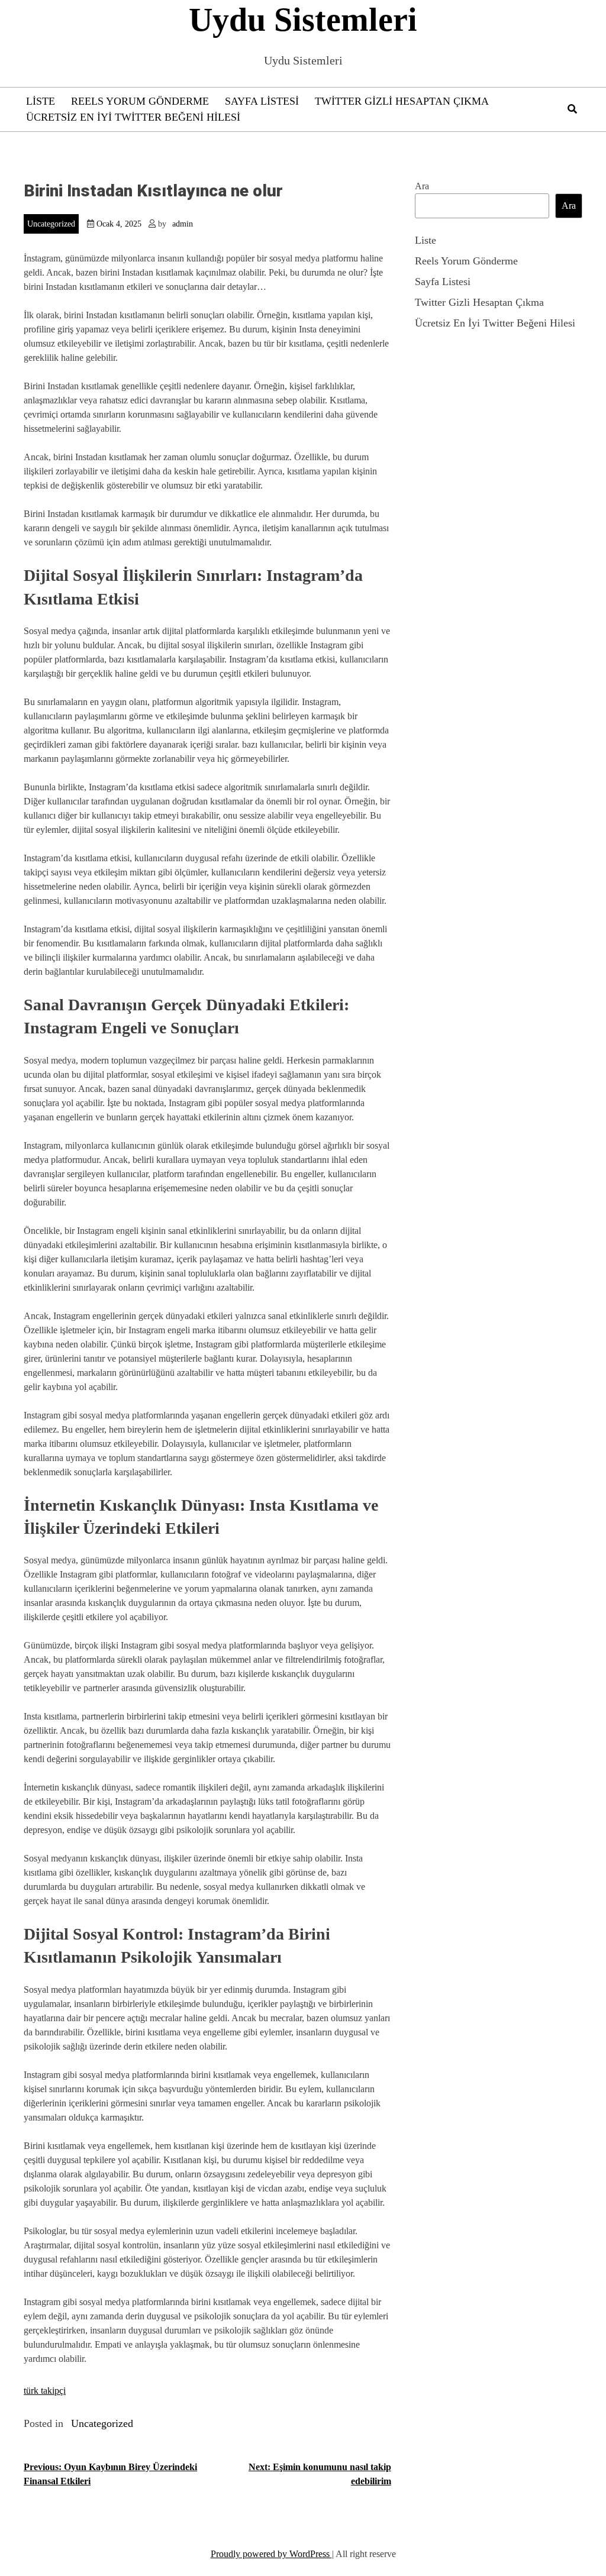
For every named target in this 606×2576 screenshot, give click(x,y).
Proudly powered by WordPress (271, 2554)
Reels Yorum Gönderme (140, 101)
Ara (422, 186)
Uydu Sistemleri (303, 20)
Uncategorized (51, 224)
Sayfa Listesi (262, 101)
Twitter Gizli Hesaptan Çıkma (402, 101)
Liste (41, 101)
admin (183, 224)
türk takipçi (45, 2391)
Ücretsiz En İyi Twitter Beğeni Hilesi (133, 117)
